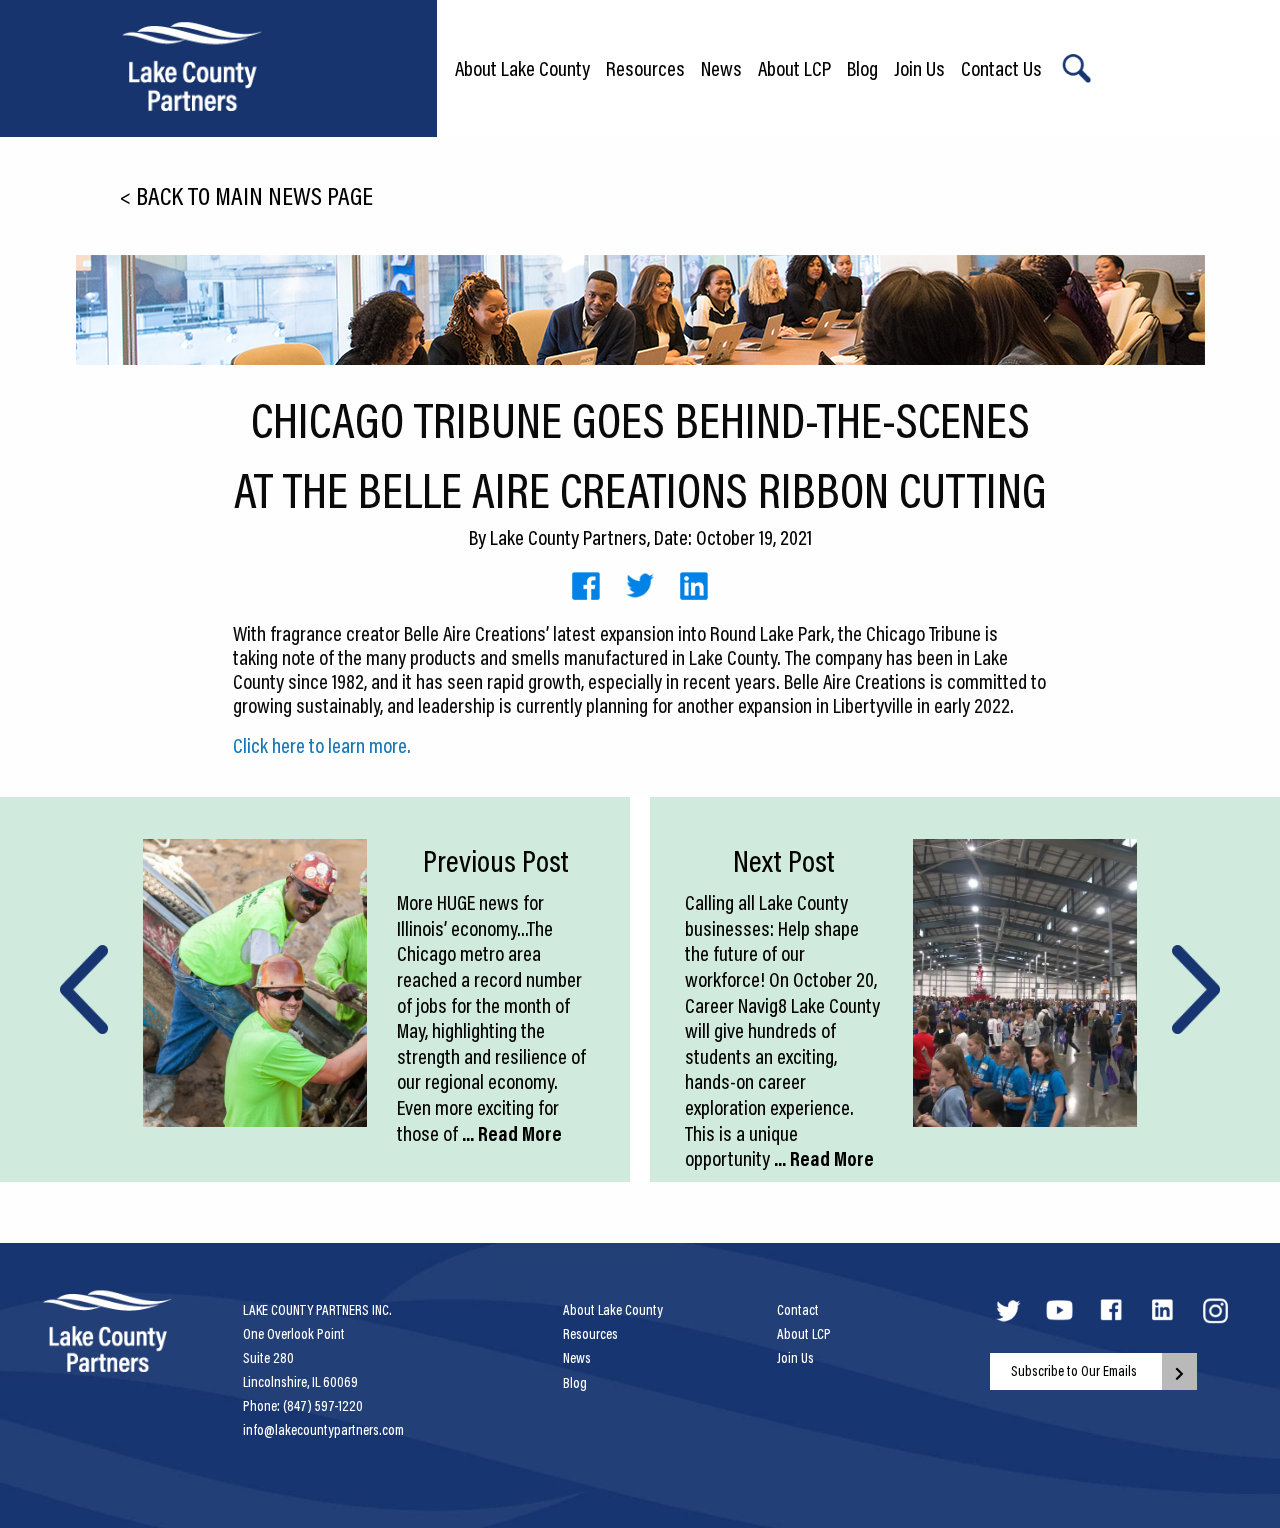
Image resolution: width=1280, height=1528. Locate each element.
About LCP (794, 68)
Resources (645, 68)
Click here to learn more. (322, 745)
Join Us (919, 68)
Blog (862, 68)
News (721, 68)
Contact (798, 1310)
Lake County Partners (568, 537)
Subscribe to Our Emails (1074, 1371)
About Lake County (522, 68)
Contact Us (1001, 68)
